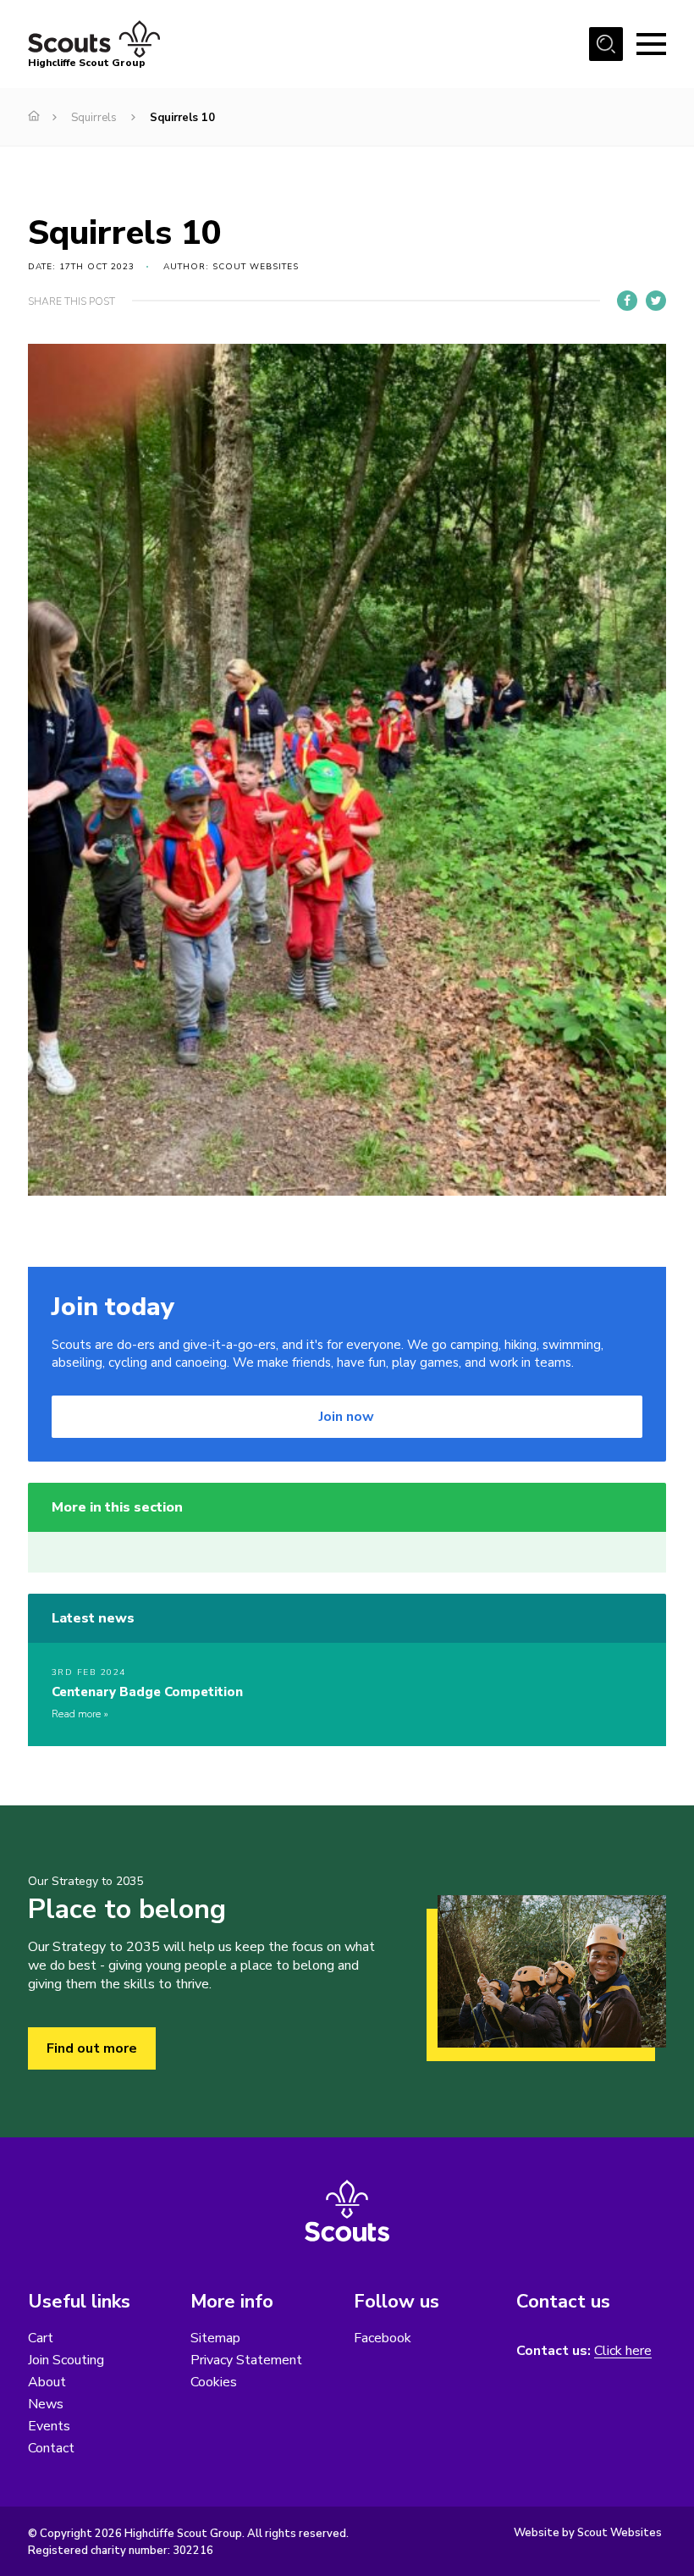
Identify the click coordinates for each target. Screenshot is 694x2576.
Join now (347, 1417)
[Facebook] (627, 301)
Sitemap (215, 2338)
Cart (41, 2338)
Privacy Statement (246, 2360)
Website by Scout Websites (588, 2533)
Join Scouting (66, 2360)
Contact (51, 2448)
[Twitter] (656, 301)
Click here (623, 2351)
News (46, 2404)
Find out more (92, 2048)
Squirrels (94, 118)
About (47, 2382)
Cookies (214, 2382)
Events (49, 2426)
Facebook (383, 2338)
